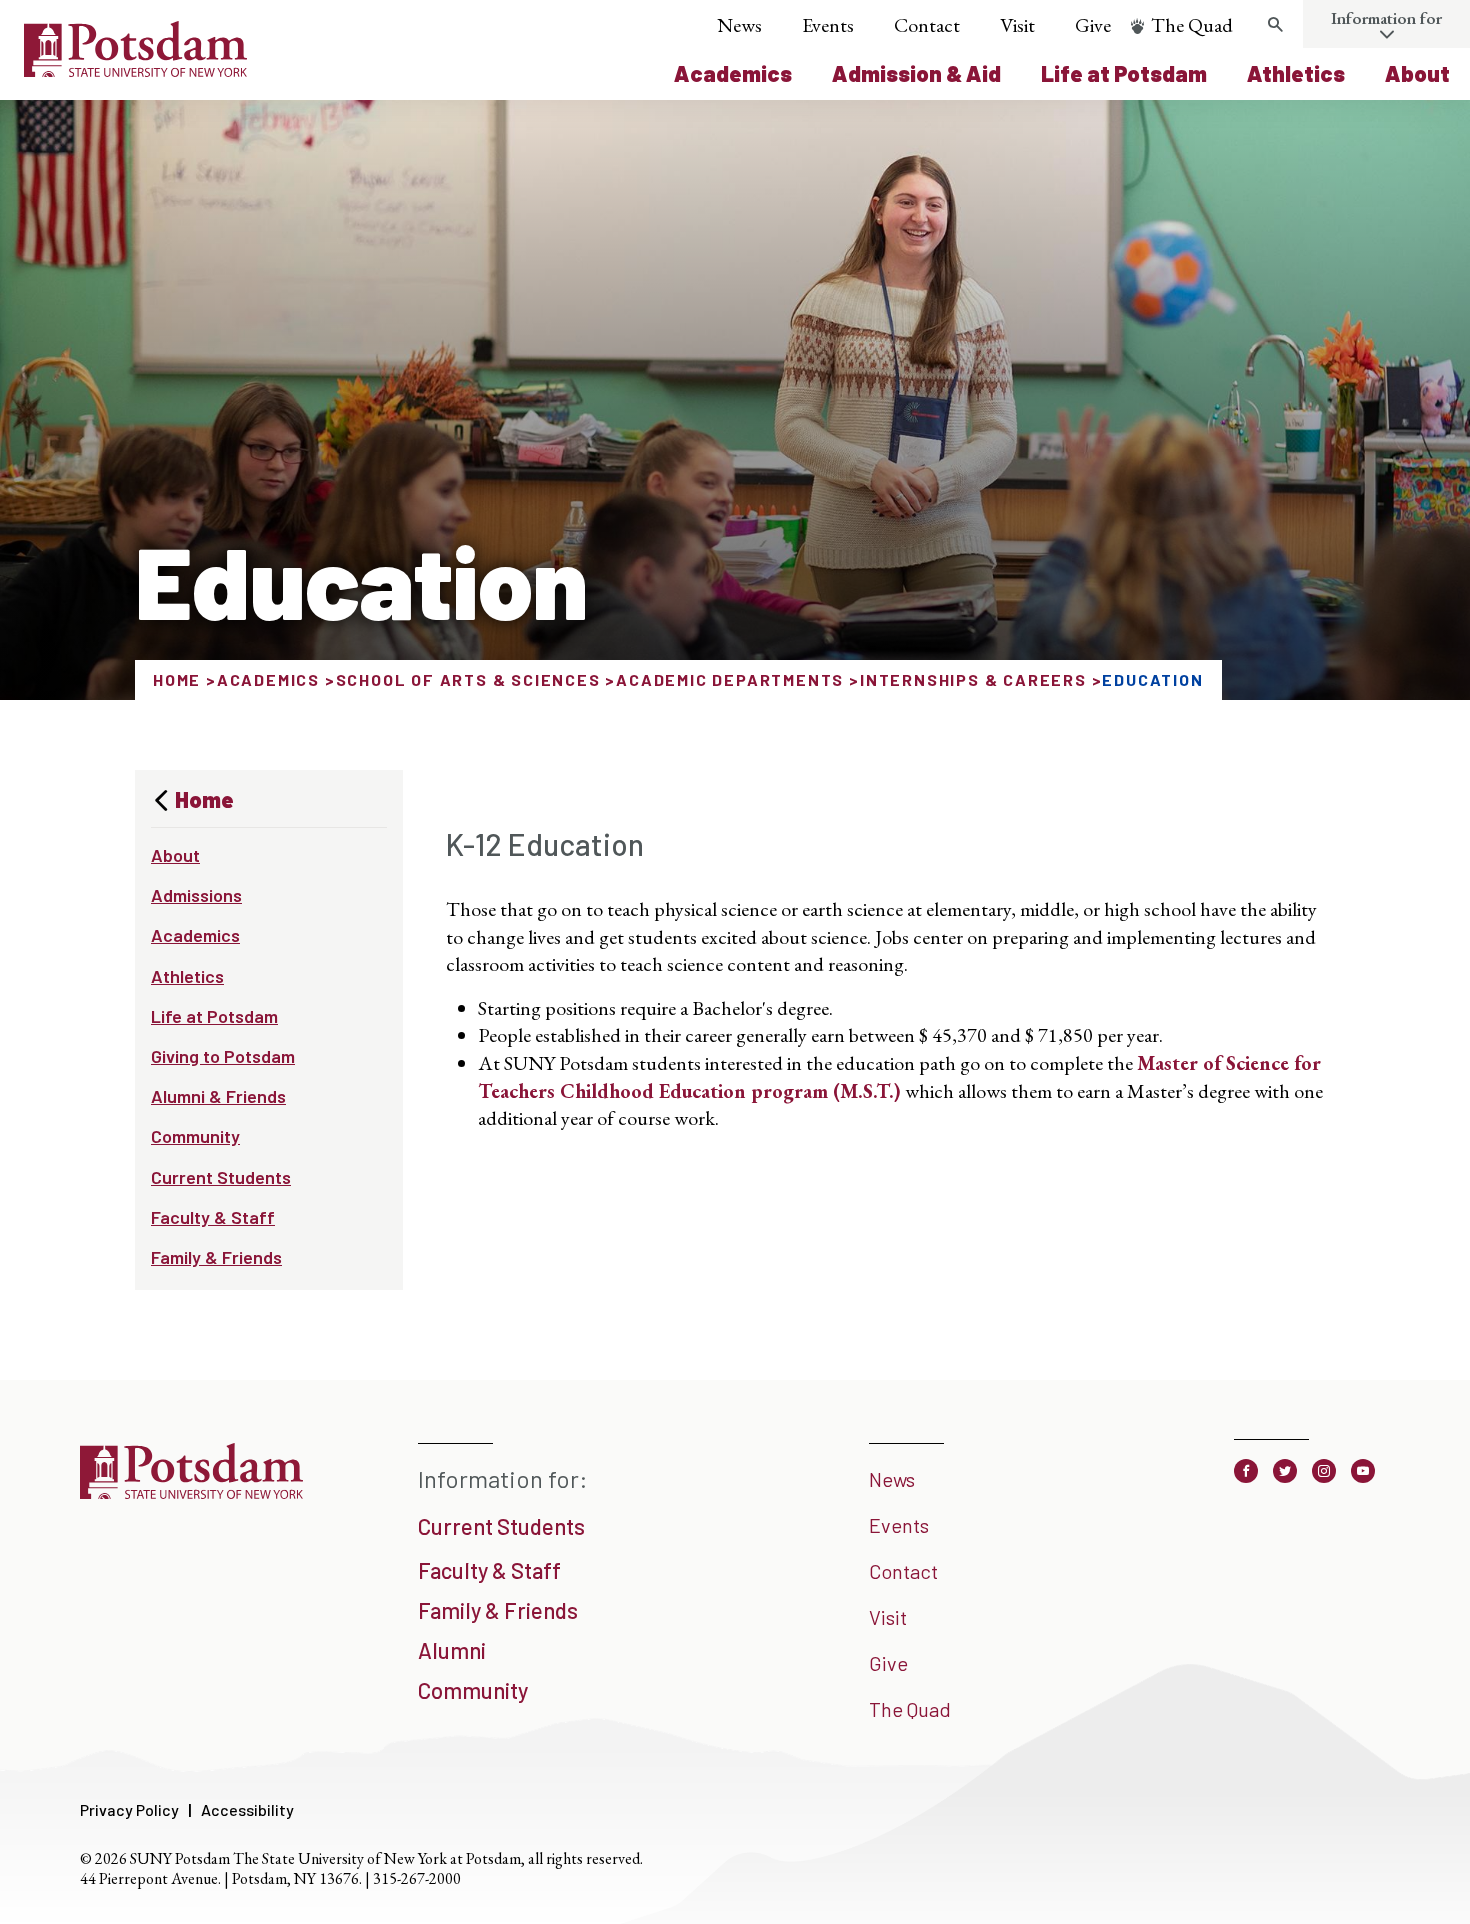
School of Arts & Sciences (468, 679)
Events (828, 25)
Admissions (196, 895)
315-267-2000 (417, 1878)
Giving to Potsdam (223, 1056)
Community (195, 1136)
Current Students (221, 1177)
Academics (733, 73)
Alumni (452, 1650)
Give (1093, 25)
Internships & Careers (973, 679)
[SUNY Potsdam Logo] (135, 70)
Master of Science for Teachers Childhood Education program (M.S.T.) (899, 1077)
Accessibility (247, 1809)
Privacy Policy (129, 1809)
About (1417, 73)
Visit (1017, 25)
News (739, 25)
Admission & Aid (916, 73)
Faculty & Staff (213, 1217)
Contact (927, 25)
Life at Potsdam (1124, 73)
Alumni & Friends (218, 1096)
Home (177, 679)
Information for (1386, 18)
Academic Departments (730, 679)
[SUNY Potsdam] (191, 1492)
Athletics (1296, 73)
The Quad (1192, 25)
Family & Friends (216, 1257)
